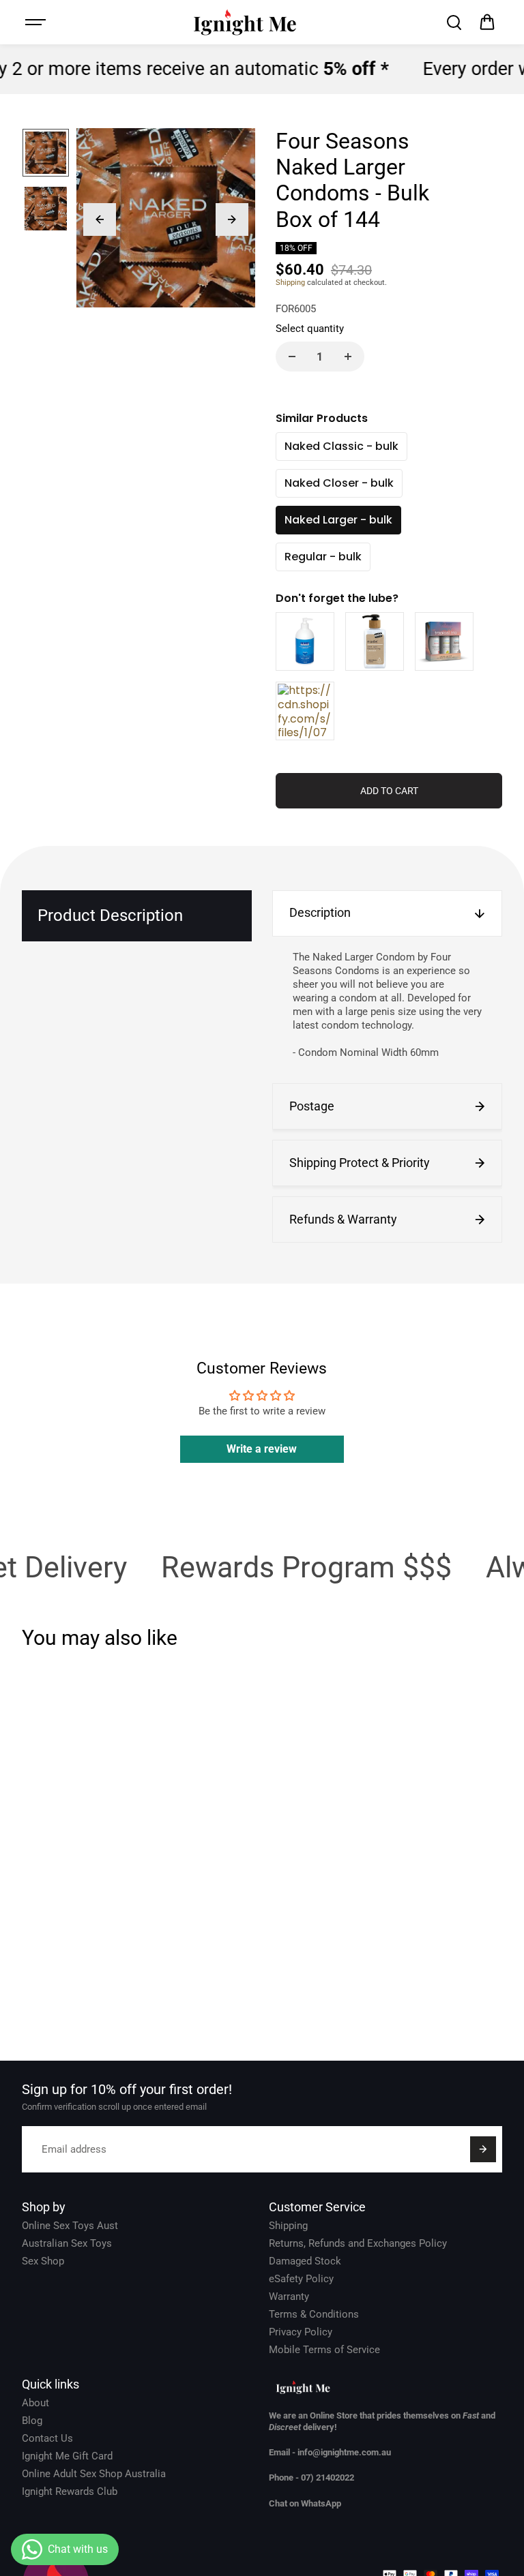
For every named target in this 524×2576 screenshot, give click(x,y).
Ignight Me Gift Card (67, 2456)
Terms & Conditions (314, 2314)
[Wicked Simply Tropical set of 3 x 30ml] (444, 641)
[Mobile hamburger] (37, 22)
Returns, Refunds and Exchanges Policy (358, 2243)
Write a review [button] (262, 1449)
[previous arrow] (100, 219)
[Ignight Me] (245, 22)
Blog (32, 2421)
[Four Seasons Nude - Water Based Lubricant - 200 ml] (375, 641)
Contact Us (47, 2438)
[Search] (454, 22)
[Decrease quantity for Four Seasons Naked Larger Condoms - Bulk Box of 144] (292, 357)
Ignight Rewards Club (70, 2491)
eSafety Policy (301, 2279)
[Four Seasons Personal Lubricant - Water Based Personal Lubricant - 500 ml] (305, 641)
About (35, 2403)
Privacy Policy (301, 2332)
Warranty (289, 2297)
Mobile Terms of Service (324, 2350)
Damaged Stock (305, 2261)
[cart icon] (487, 22)
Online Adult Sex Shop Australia (94, 2474)
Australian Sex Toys (67, 2243)
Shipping (290, 283)
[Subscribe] (483, 2149)
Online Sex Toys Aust (70, 2226)
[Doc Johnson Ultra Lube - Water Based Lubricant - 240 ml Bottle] (305, 711)
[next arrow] (232, 219)
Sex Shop (43, 2261)
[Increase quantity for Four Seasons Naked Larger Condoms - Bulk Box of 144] (348, 357)
